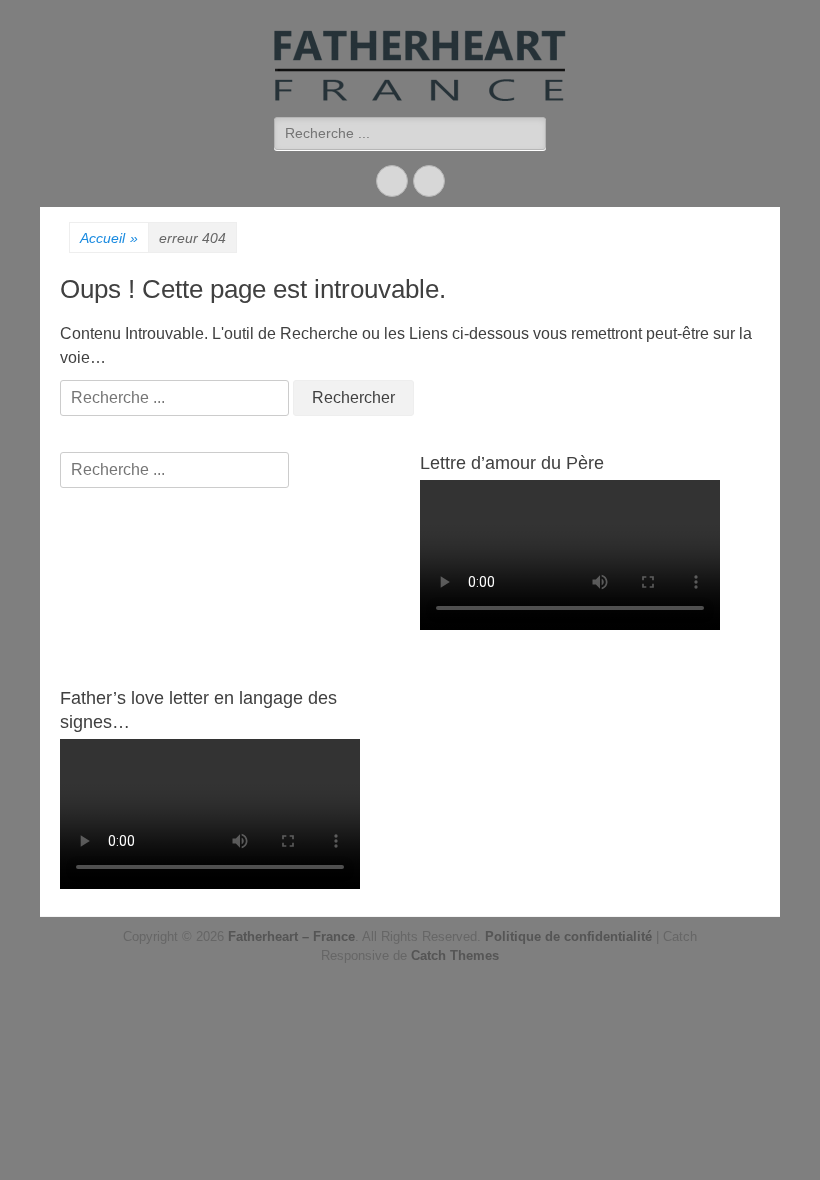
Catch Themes (455, 955)
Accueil (109, 238)
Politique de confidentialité (568, 936)
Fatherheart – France (291, 936)
